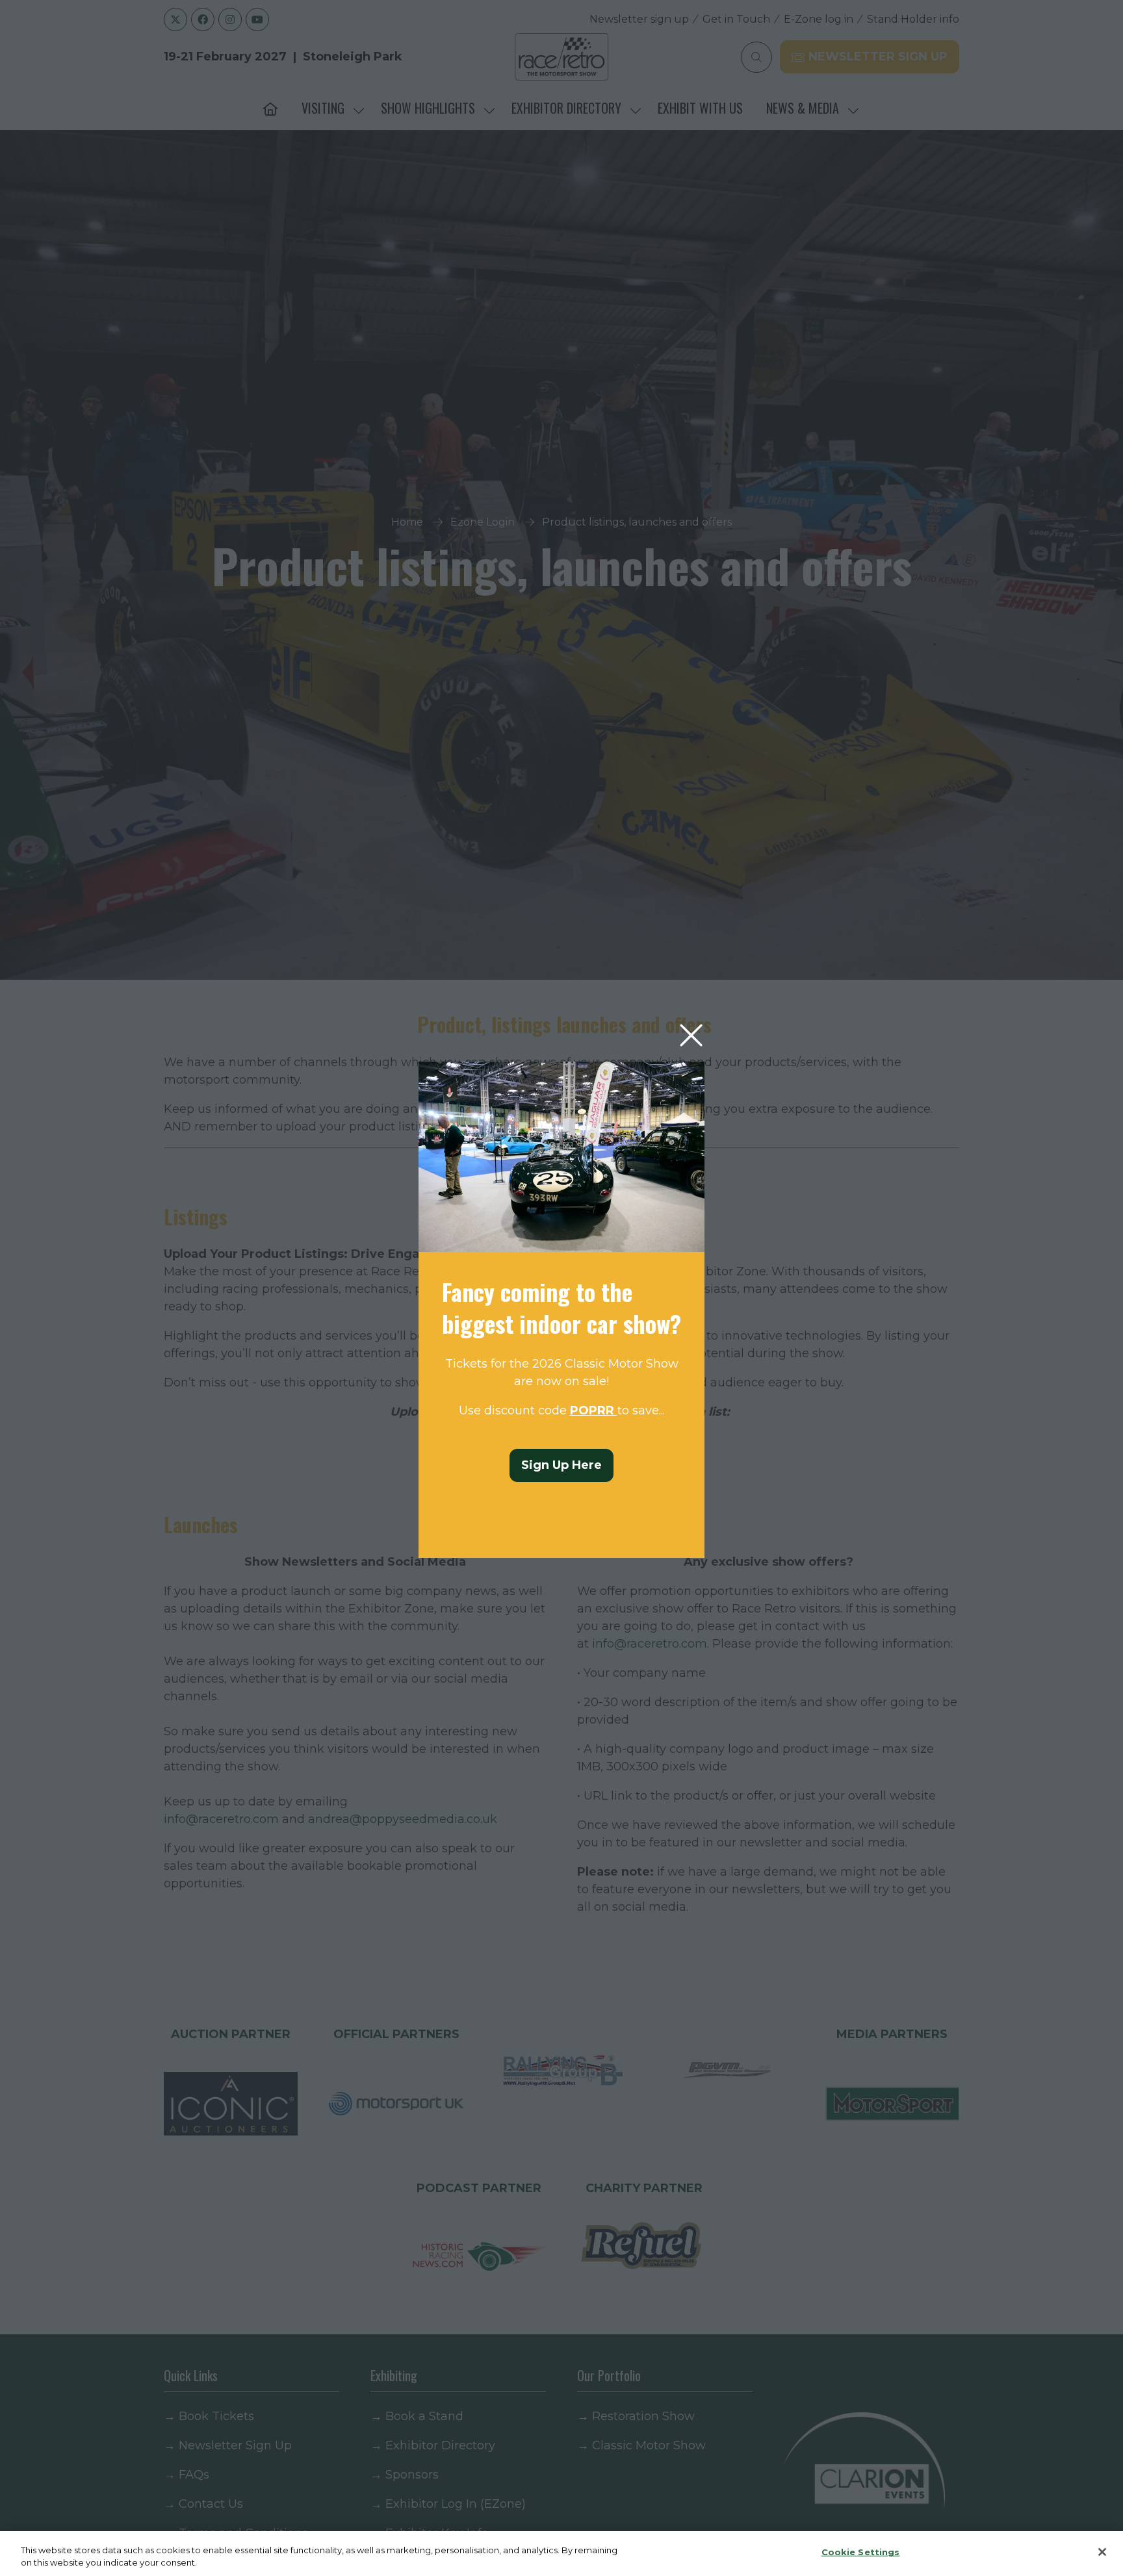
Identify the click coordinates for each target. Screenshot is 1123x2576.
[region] (561, 2554)
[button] (691, 1036)
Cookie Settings (861, 2552)
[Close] (1102, 2552)
